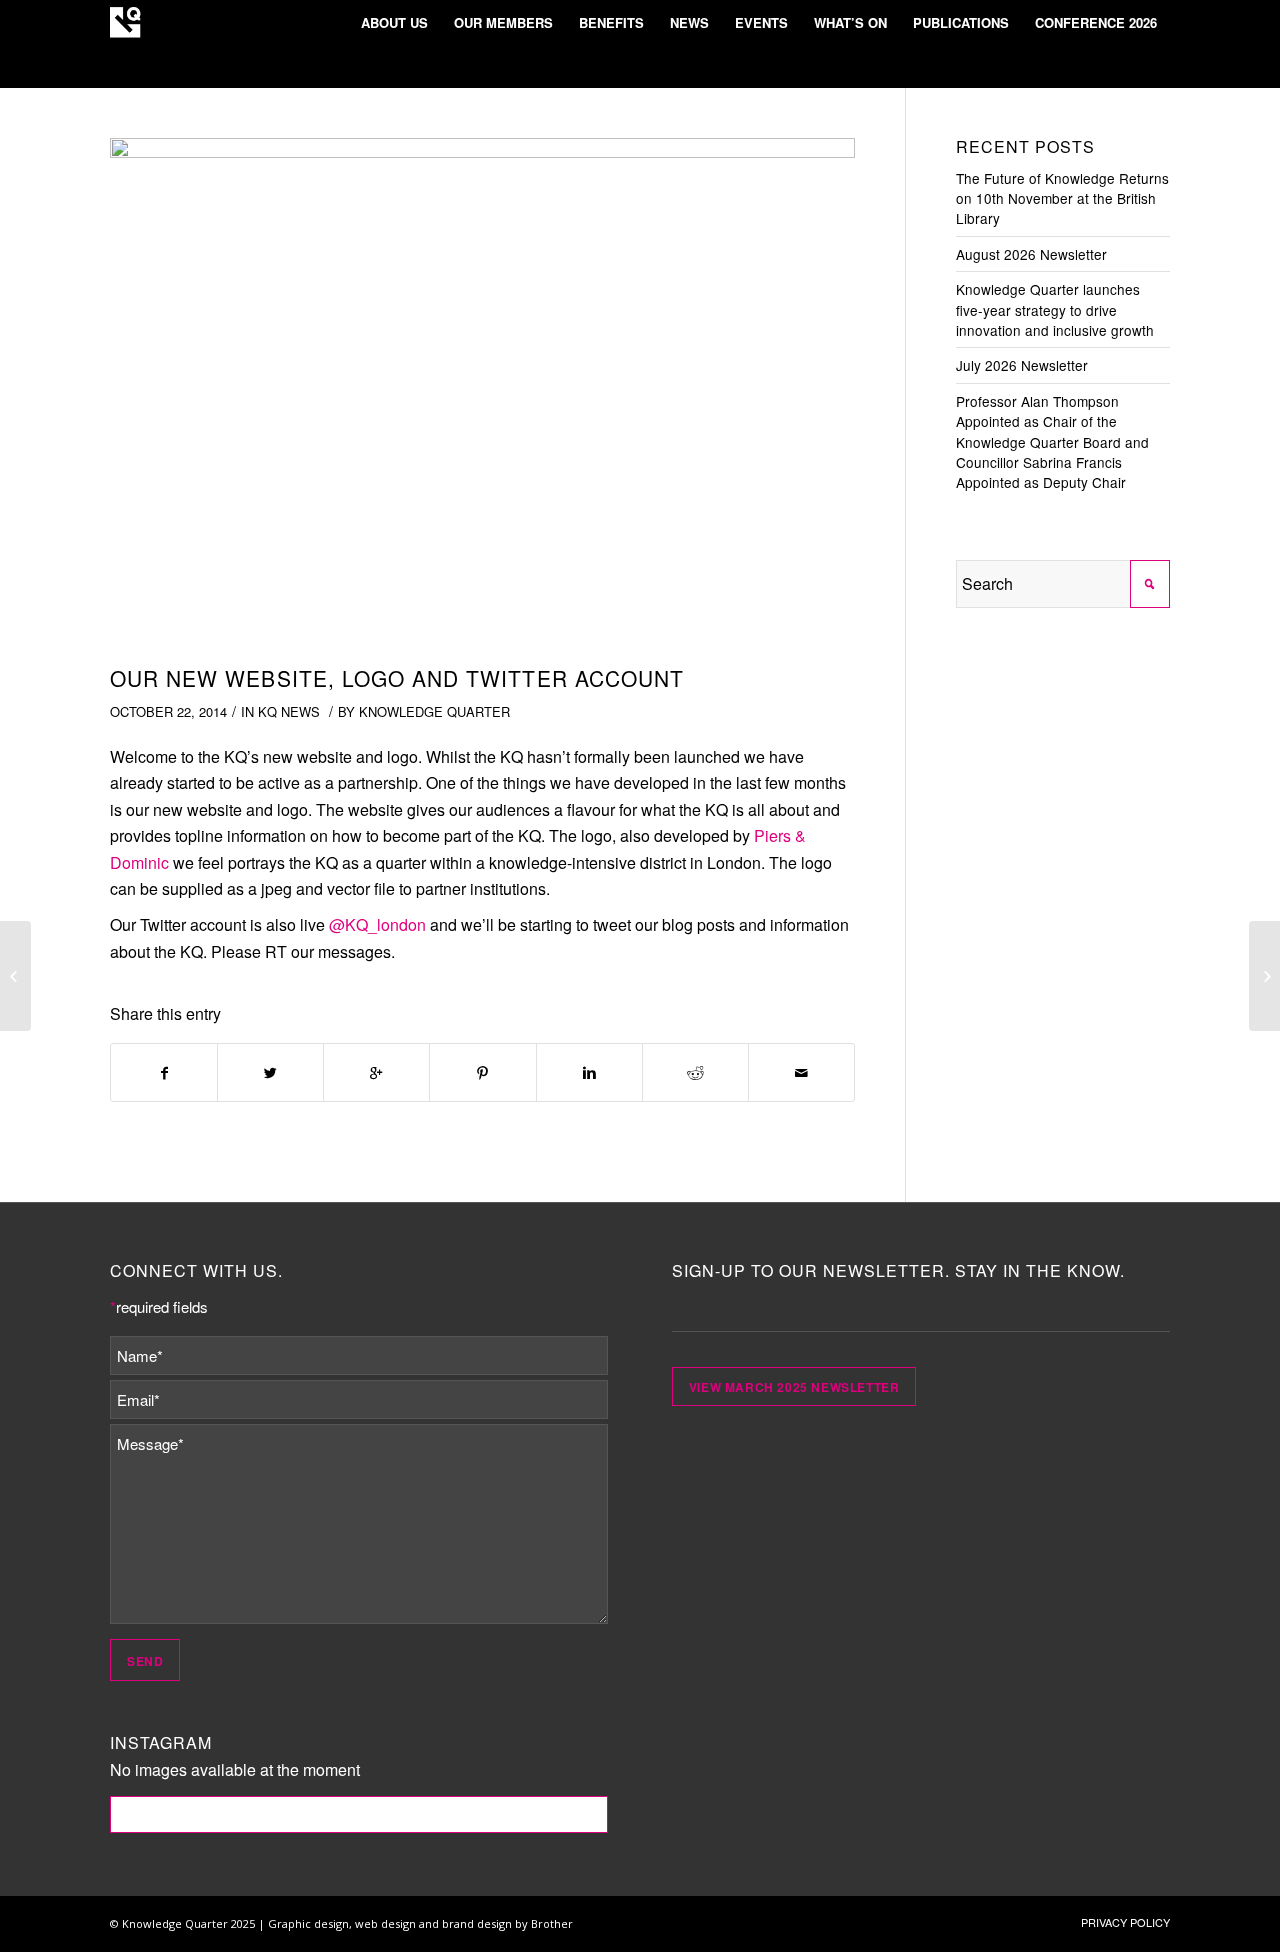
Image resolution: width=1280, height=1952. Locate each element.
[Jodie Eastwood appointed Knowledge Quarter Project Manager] (15, 976)
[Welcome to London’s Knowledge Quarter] (1264, 976)
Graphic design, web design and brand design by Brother (420, 1923)
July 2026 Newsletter (1022, 365)
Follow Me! (359, 1814)
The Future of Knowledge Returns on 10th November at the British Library (1062, 198)
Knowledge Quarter (434, 711)
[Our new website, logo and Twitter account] (482, 396)
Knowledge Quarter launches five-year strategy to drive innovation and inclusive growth (1055, 309)
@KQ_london (377, 924)
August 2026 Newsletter (1031, 254)
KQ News (289, 711)
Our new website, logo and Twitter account (397, 678)
